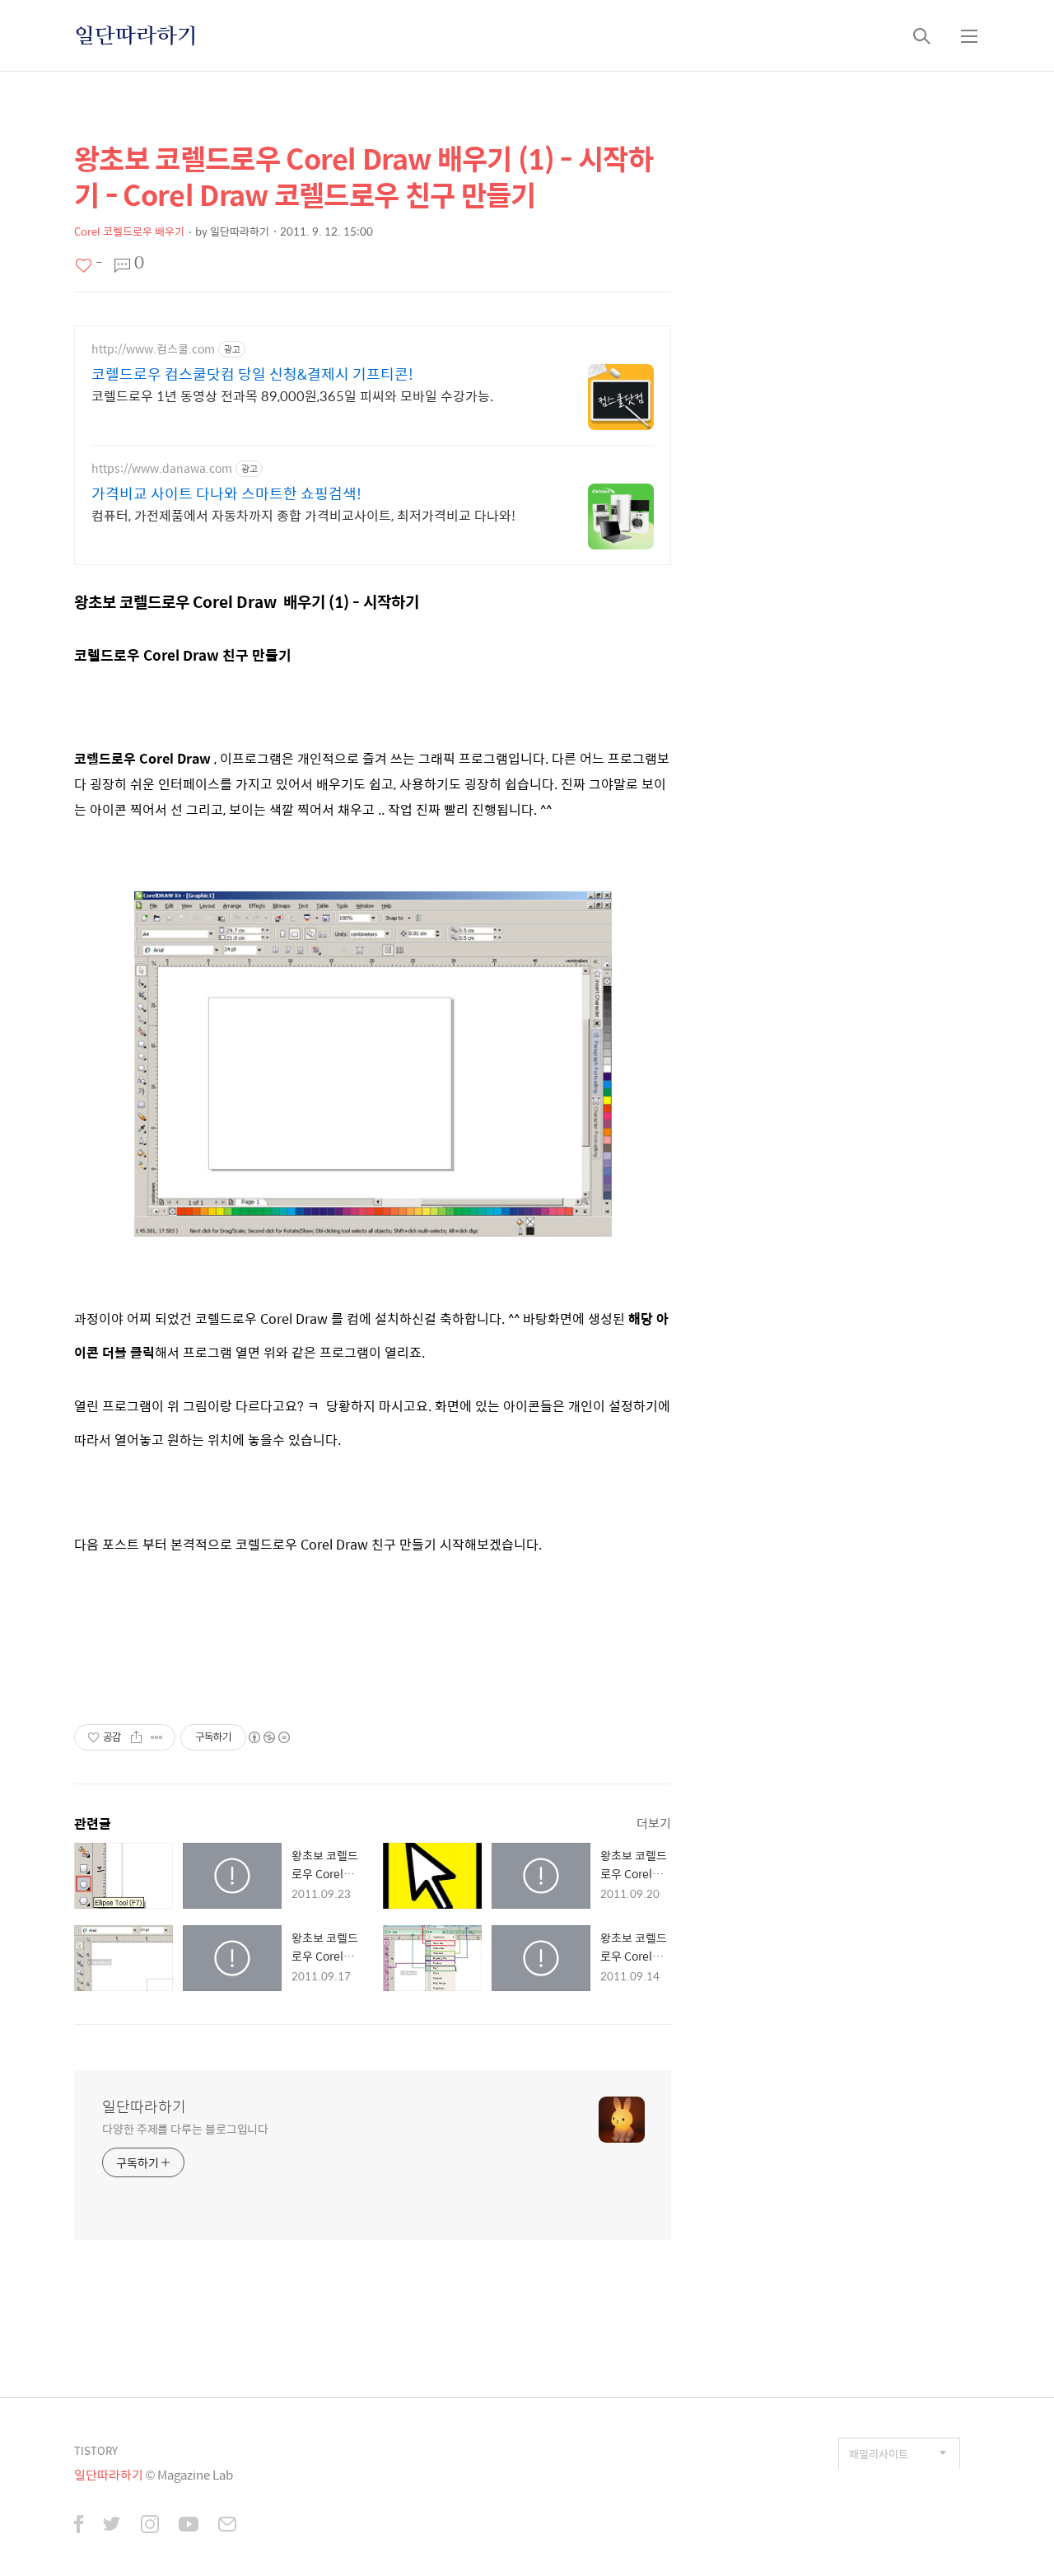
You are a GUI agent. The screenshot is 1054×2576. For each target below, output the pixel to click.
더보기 (654, 1823)
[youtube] (189, 2526)
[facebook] (79, 2526)
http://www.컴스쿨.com (153, 349)
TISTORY (96, 2450)
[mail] (227, 2526)
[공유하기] (136, 1737)
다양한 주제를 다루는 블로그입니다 (185, 2128)
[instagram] (150, 2526)
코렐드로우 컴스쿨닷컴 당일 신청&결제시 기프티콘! (252, 374)
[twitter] (112, 2526)
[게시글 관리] (157, 1737)
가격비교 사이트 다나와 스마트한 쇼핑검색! (226, 493)
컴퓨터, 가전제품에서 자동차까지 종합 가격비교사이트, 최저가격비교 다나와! (303, 515)
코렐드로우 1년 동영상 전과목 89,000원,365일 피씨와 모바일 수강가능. (292, 395)
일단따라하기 (136, 35)
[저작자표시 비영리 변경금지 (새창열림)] (268, 1737)
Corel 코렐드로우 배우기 (129, 231)
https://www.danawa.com (162, 468)
